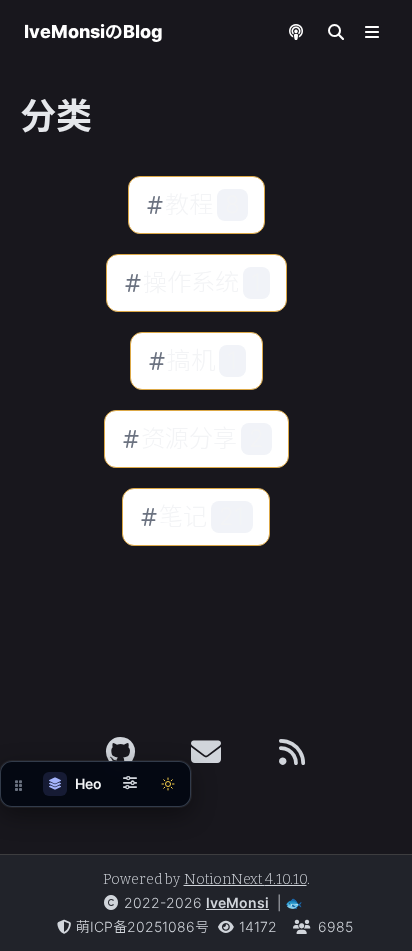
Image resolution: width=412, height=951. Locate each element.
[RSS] (292, 752)
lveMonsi (237, 902)
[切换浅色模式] (168, 784)
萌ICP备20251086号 (142, 926)
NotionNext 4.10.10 (245, 879)
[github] (121, 752)
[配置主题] (130, 784)
